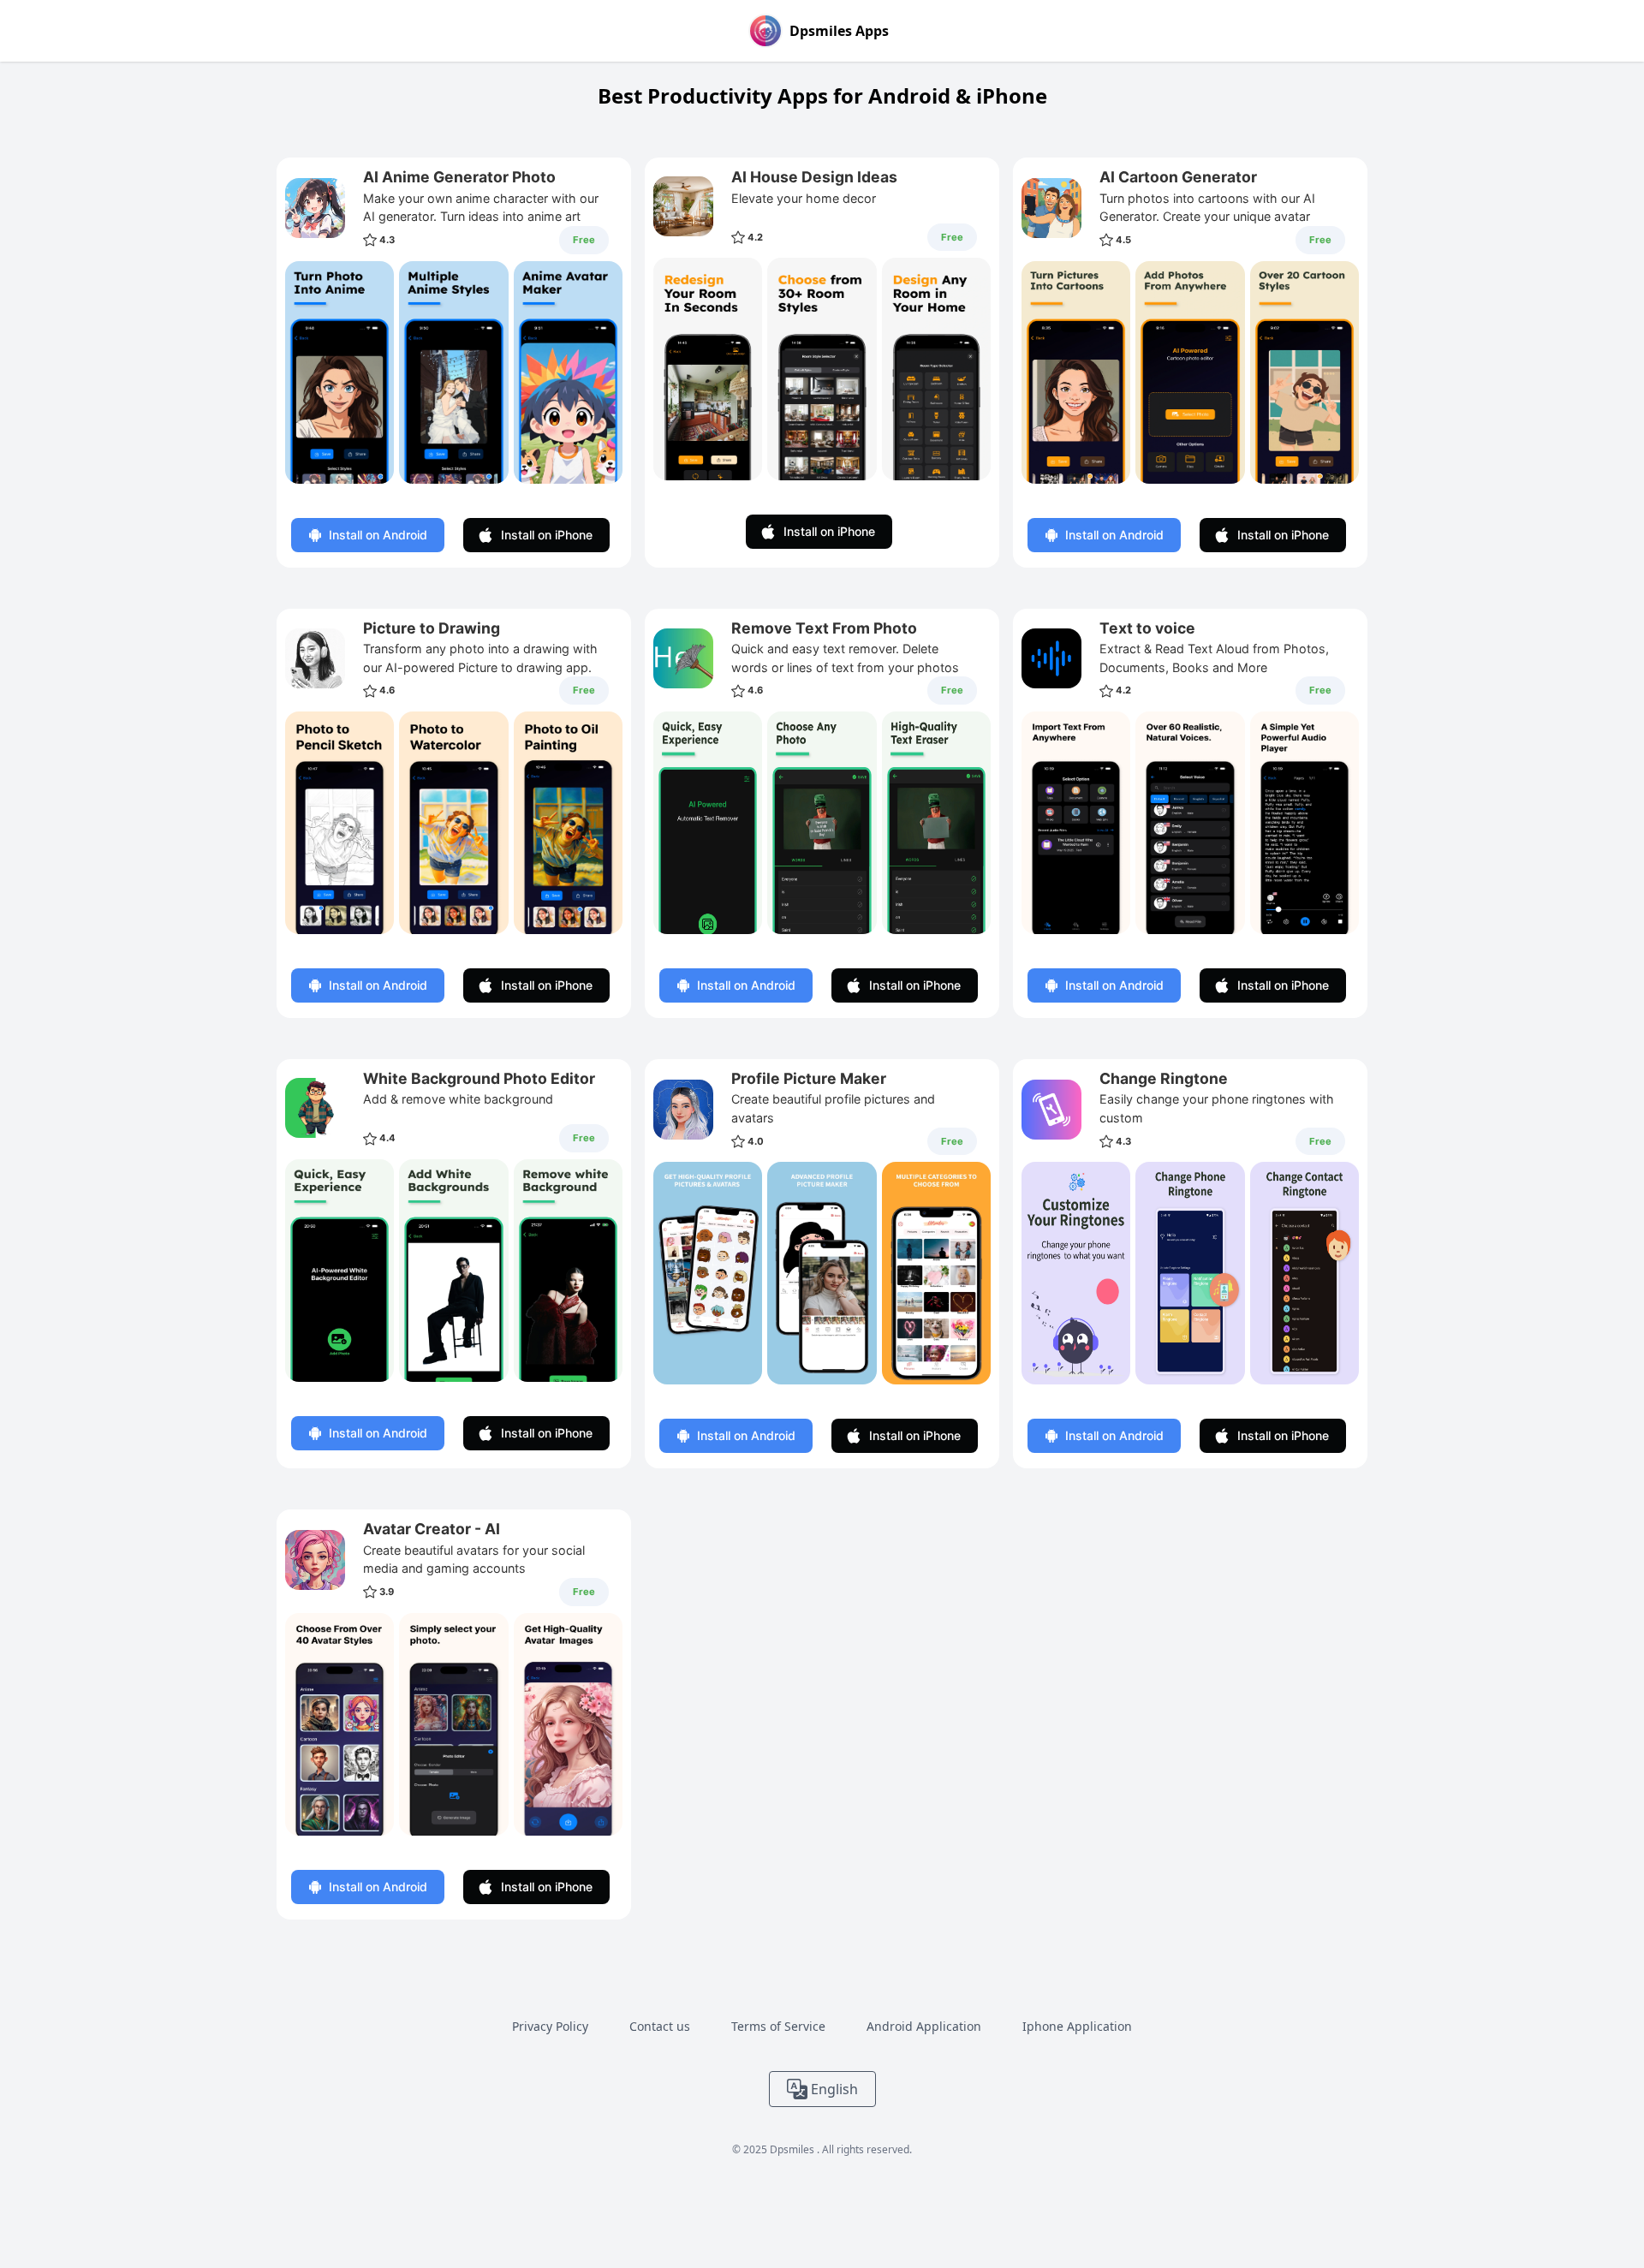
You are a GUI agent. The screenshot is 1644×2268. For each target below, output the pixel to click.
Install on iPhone (547, 535)
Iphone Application (1077, 2026)
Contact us (660, 2026)
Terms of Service (778, 2026)
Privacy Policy (550, 2026)
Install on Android (378, 535)
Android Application (924, 2026)
